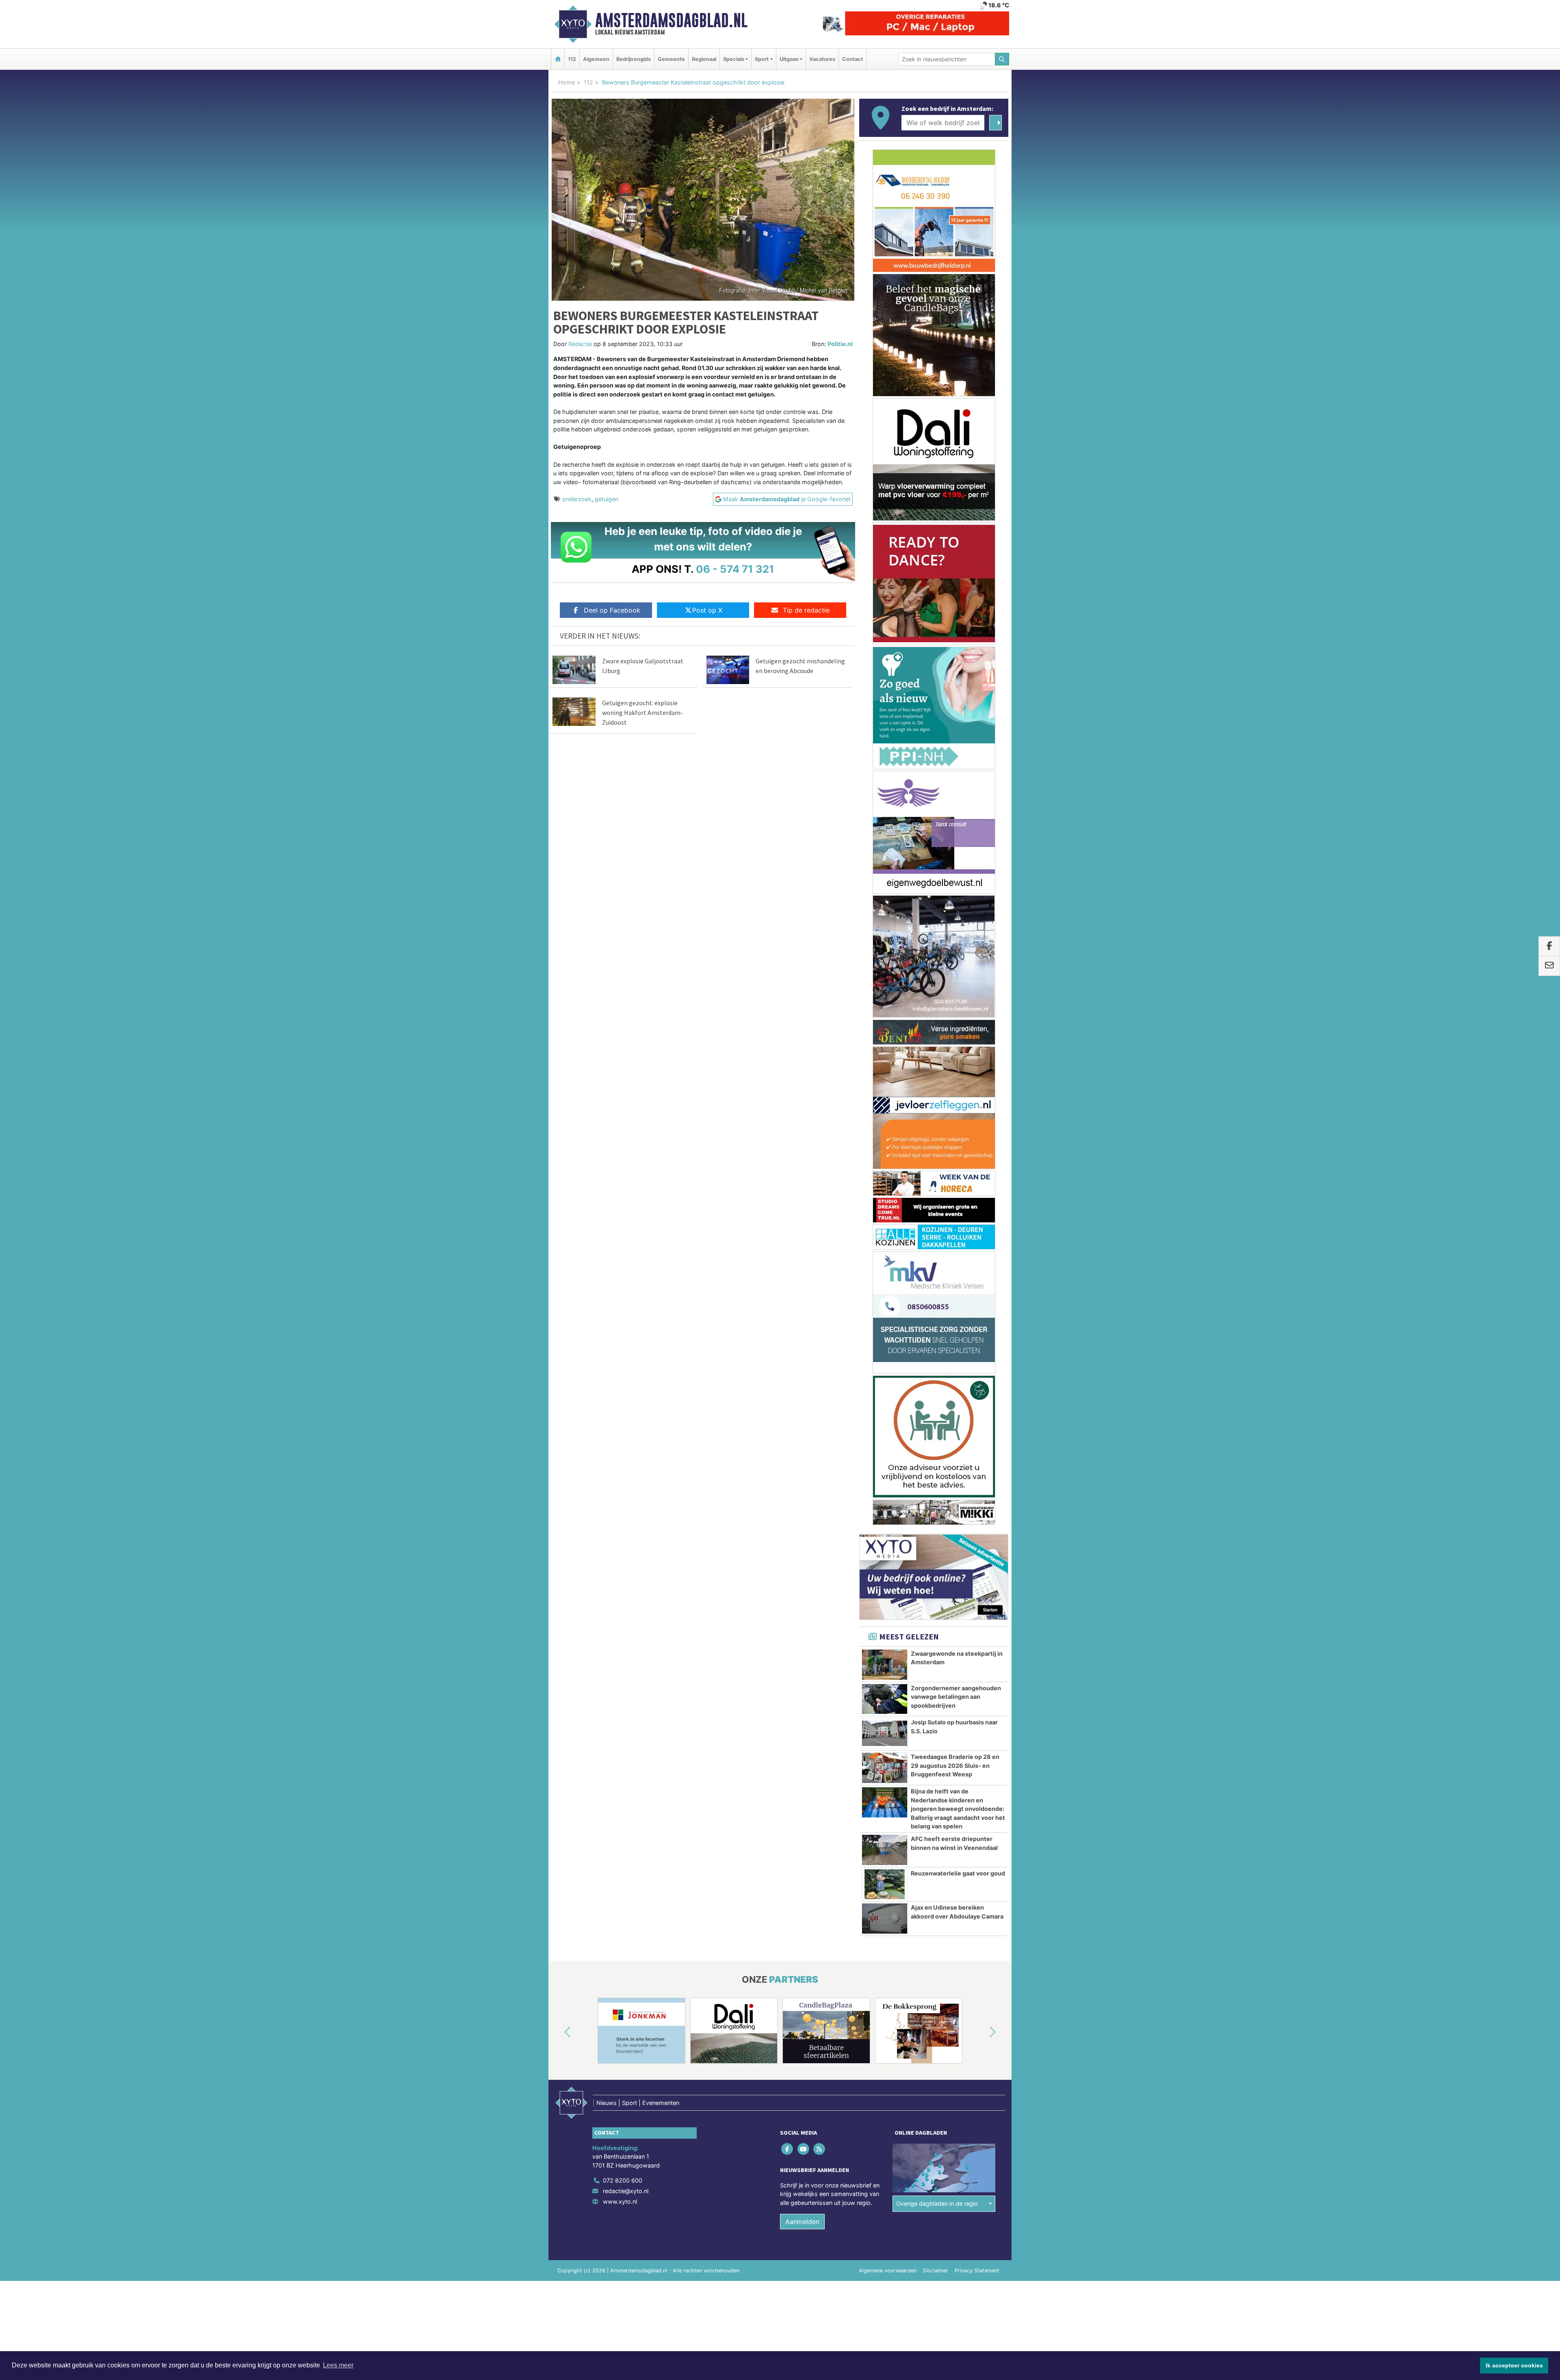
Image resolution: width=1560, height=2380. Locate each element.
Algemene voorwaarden (888, 1870)
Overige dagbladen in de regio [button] (937, 1804)
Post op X (707, 610)
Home (567, 82)
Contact (853, 59)
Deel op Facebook (612, 610)
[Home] (558, 59)
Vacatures (822, 59)
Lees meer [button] (338, 2365)
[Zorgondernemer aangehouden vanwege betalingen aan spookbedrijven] (885, 1299)
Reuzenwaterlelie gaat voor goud (958, 1474)
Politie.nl (840, 344)
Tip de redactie (806, 610)
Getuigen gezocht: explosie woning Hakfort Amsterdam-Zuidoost (642, 712)
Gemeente (671, 59)
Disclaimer (936, 1870)
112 (572, 59)
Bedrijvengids (634, 59)
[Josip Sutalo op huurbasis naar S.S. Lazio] (885, 1334)
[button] (558, 1633)
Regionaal (704, 59)
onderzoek (577, 499)
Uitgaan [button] (789, 59)
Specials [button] (734, 59)
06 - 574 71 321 (735, 569)
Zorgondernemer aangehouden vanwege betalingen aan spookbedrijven (956, 1297)
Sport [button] (762, 59)
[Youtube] (804, 1749)
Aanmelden (802, 1821)
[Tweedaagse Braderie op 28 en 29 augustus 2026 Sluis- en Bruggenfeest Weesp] (885, 1368)
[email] (1549, 966)
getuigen (607, 499)
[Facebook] (788, 1749)
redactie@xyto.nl (626, 1791)
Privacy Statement (977, 1870)
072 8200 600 (623, 1781)
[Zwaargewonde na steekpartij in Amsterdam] (885, 1265)
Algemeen (596, 59)
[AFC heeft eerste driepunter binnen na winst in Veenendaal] (885, 1450)
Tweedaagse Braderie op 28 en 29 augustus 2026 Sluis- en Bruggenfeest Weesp (955, 1366)
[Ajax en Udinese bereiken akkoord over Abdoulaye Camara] (885, 1519)
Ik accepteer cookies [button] (1514, 2365)
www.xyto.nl (620, 1801)
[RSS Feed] (820, 1749)
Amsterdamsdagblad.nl (671, 20)
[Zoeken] (1002, 59)
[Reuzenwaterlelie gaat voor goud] (885, 1485)
